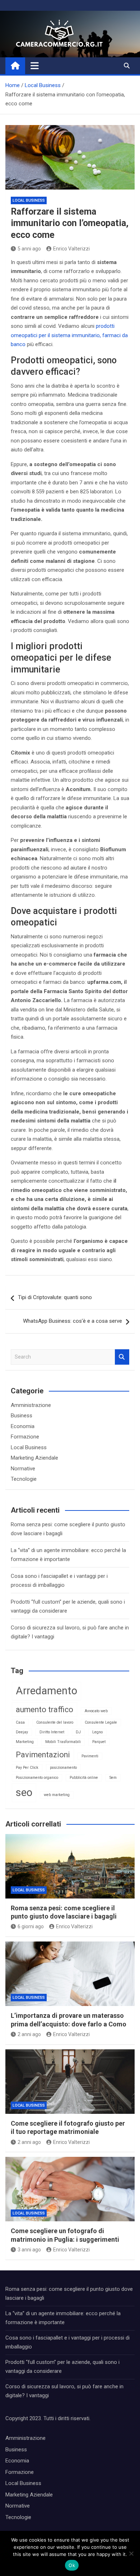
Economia (23, 1426)
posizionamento (63, 1768)
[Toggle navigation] (35, 66)
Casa (20, 1722)
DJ (78, 1732)
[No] (131, 2553)
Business (22, 1416)
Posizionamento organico (37, 1778)
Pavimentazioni (43, 1755)
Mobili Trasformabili (63, 1742)
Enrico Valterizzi (71, 249)
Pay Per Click (27, 1768)
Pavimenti (90, 1756)
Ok (72, 2565)
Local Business (29, 200)
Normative (23, 1469)
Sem (113, 1778)
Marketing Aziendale (34, 1458)
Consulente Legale (101, 1722)
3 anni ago (29, 2250)
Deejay (22, 1732)
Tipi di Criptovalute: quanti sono (55, 1297)
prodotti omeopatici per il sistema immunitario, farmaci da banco (69, 335)
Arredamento (46, 1691)
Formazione (25, 1437)
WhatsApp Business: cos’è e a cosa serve (73, 1321)
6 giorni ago (31, 1926)
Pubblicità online (84, 1778)
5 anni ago (29, 249)
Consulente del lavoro (55, 1722)
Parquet (99, 1742)
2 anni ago (29, 2034)
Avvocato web (96, 1711)
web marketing (57, 1795)
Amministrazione (31, 1405)
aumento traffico (45, 1710)
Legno (97, 1732)
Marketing (25, 1742)
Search (122, 1357)
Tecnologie (24, 1479)
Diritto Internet (52, 1732)
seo (24, 1792)
